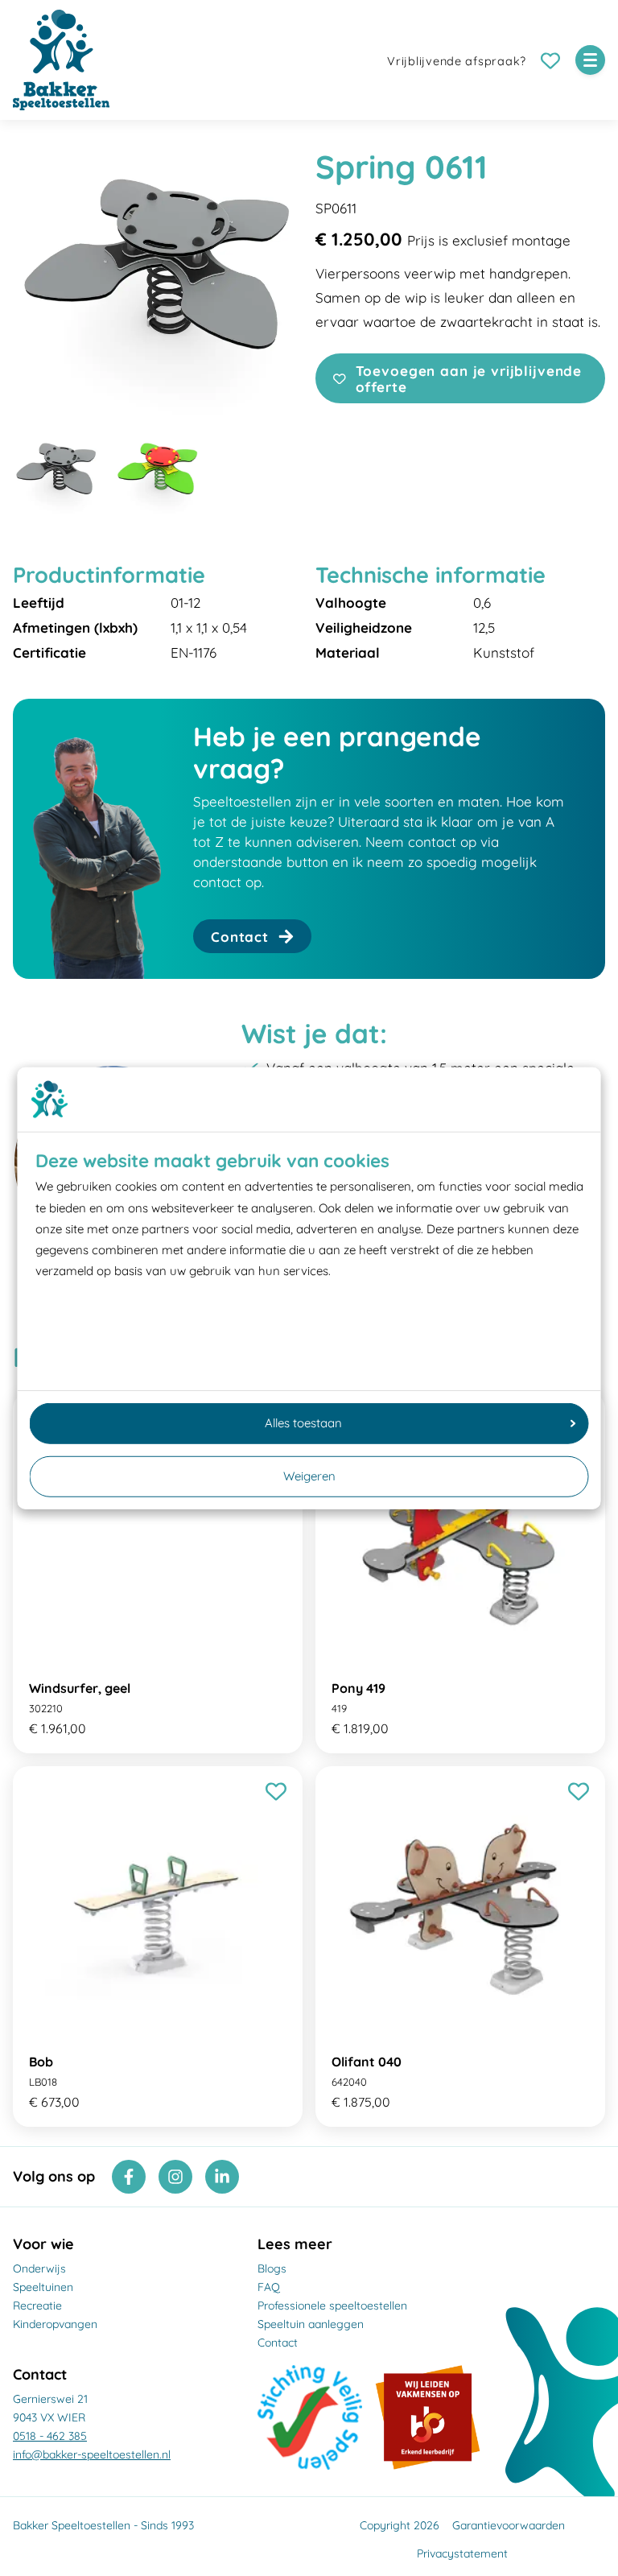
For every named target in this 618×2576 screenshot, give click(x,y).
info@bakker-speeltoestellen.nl (92, 2454)
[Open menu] (590, 60)
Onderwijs (39, 2268)
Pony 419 (358, 1688)
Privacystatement (462, 2553)
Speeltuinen (43, 2287)
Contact (278, 2343)
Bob (41, 2062)
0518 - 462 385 (50, 2436)
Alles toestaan (303, 1423)
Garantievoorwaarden (509, 2525)
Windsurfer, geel (80, 1688)
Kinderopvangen (55, 2324)
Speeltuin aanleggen (311, 2324)
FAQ (269, 2287)
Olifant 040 (367, 2062)
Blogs (272, 2268)
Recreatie (37, 2306)
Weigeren (309, 1476)
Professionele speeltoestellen (332, 2306)
